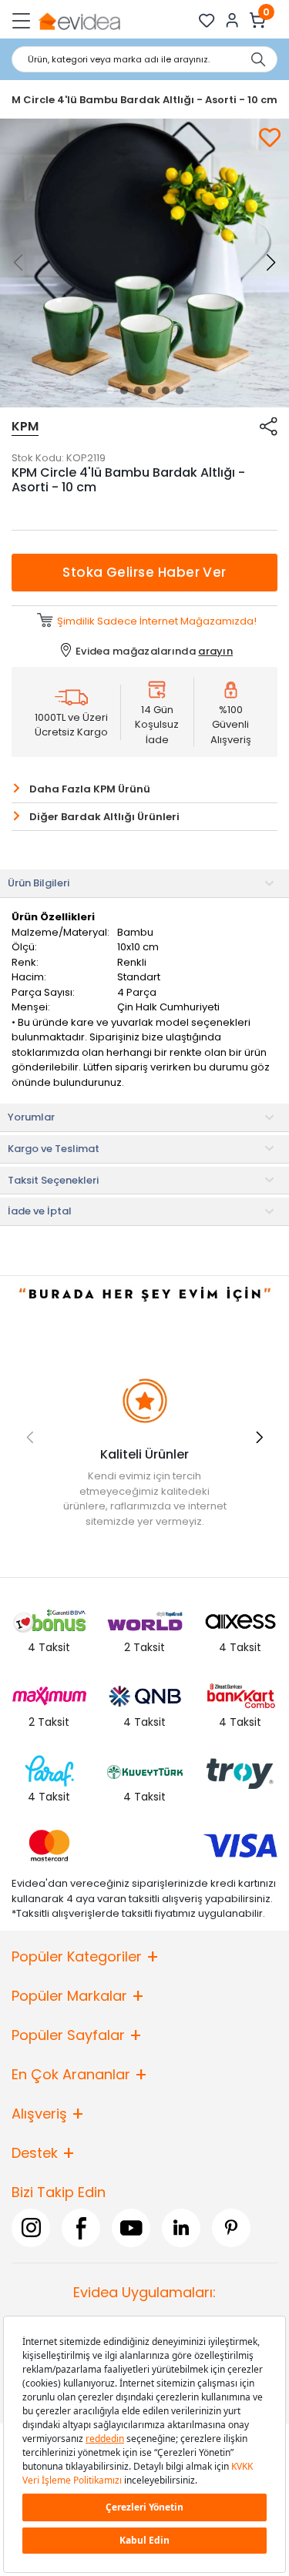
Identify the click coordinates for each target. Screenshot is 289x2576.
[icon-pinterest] (231, 2227)
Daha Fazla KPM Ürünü (90, 789)
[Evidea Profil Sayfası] (232, 20)
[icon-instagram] (31, 2227)
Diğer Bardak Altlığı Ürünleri (104, 817)
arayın (215, 651)
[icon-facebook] (81, 2227)
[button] (110, 390)
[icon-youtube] (131, 2227)
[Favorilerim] (207, 20)
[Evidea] (79, 20)
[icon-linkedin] (181, 2227)
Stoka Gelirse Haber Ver (144, 572)
